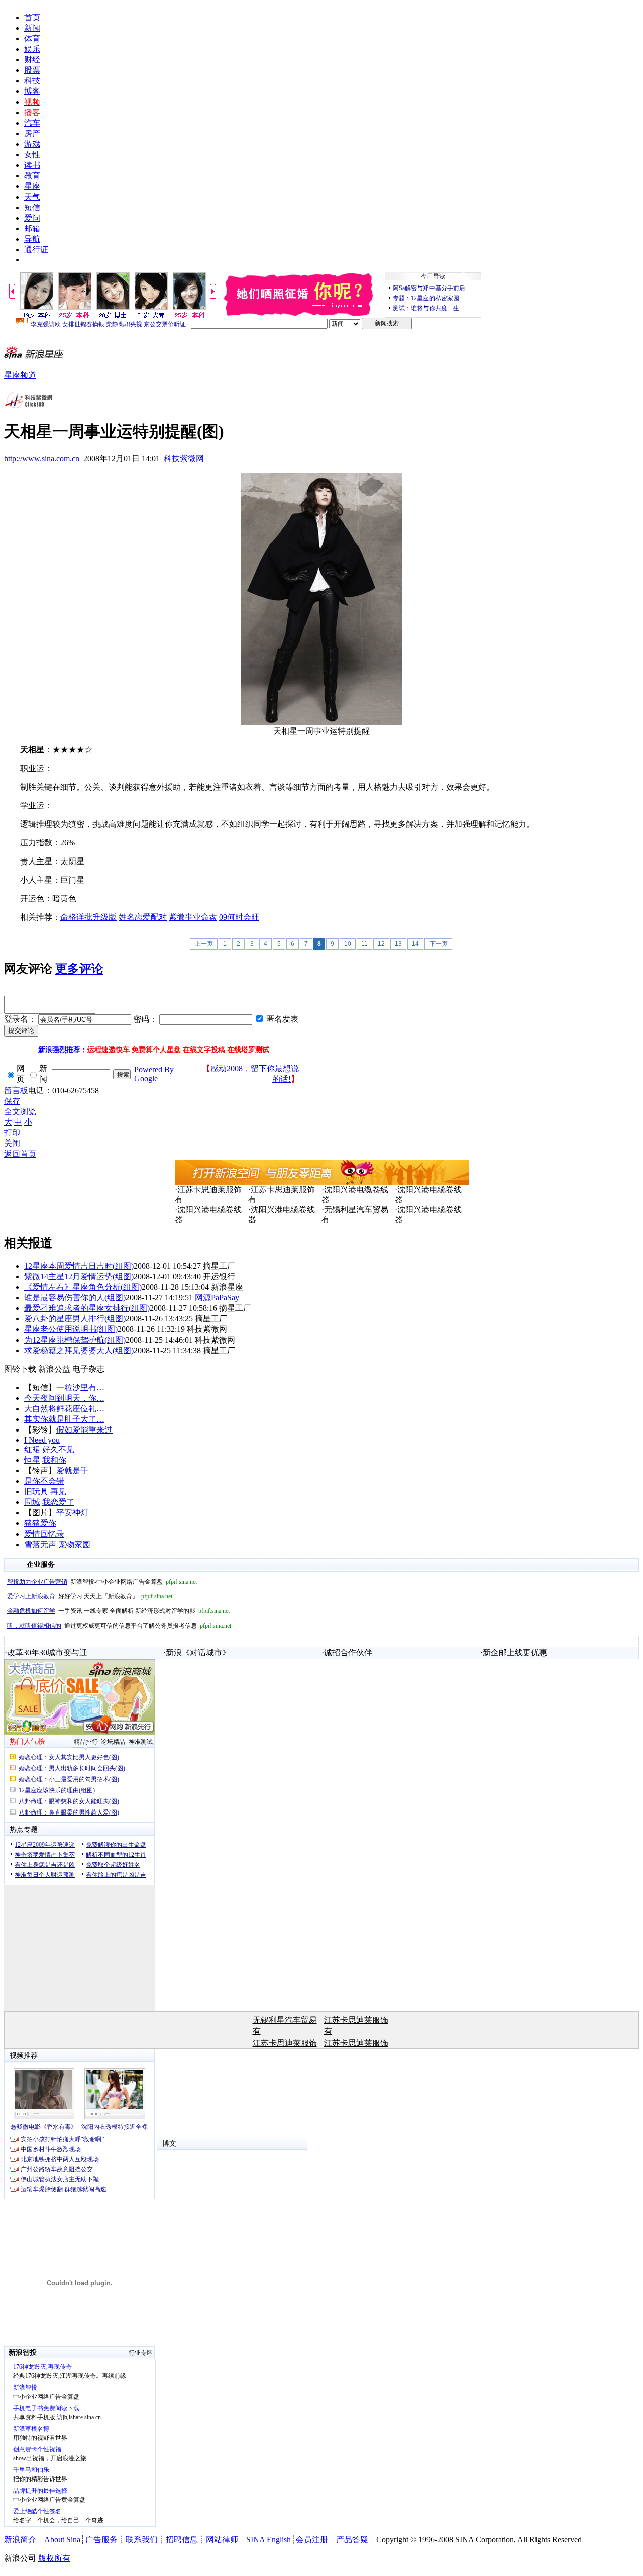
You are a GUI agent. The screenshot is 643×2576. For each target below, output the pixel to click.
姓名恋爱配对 (143, 917)
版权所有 (54, 2558)
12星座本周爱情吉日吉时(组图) (79, 1266)
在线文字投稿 (204, 1050)
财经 (32, 60)
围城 (32, 1502)
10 (348, 944)
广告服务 (101, 2540)
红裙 (32, 1449)
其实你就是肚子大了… (64, 1419)
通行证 (36, 250)
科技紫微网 (184, 459)
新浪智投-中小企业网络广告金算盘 (102, 1582)
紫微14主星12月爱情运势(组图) (79, 1276)
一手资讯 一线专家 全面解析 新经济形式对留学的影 (118, 1611)
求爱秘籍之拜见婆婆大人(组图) (79, 1350)
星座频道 (20, 375)
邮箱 (32, 228)
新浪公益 (54, 1369)
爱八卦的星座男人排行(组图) (75, 1319)
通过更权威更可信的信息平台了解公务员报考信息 (119, 1626)
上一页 (204, 944)
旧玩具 (36, 1492)
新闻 (32, 28)
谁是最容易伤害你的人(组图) (75, 1298)
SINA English (269, 2540)
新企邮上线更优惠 (515, 1652)
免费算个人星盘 (156, 1050)
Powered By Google (154, 1074)
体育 (32, 38)
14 (415, 944)
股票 (32, 70)
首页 (32, 17)
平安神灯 (72, 1513)
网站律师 (222, 2540)
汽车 (32, 123)
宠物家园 (74, 1544)
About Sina (62, 2540)
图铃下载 (20, 1369)
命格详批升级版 (88, 917)
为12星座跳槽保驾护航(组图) (75, 1340)
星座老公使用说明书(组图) (71, 1329)
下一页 (439, 944)
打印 (12, 1133)
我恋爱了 (58, 1502)
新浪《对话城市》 (198, 1652)
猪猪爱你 (40, 1523)
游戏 (32, 144)
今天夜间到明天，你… (64, 1398)
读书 (32, 165)
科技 (32, 81)
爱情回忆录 (44, 1534)
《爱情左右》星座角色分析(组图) (83, 1287)
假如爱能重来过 (84, 1430)
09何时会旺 (239, 917)
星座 (32, 186)
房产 (32, 133)
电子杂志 (88, 1369)
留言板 (16, 1090)
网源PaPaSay (217, 1298)
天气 (32, 197)
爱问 (32, 218)
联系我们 (142, 2540)
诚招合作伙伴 (348, 1652)
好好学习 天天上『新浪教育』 (90, 1596)
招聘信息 (182, 2540)
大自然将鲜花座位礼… (64, 1409)
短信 (32, 207)
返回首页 (20, 1154)
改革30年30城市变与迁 (47, 1652)
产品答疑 (352, 2540)
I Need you (42, 1440)
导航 (32, 239)
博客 (32, 91)
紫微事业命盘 (193, 917)
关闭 (12, 1143)
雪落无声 (40, 1544)
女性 (32, 155)
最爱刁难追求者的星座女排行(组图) (87, 1308)
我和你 (54, 1460)
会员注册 (312, 2540)
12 (381, 944)
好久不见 (58, 1449)
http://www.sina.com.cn (42, 459)
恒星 (32, 1460)
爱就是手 (72, 1470)
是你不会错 (44, 1481)
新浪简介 (20, 2540)
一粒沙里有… (80, 1388)
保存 (12, 1101)
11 (364, 944)
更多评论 (79, 969)
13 (398, 944)
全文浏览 (20, 1112)
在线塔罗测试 (248, 1050)
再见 (58, 1492)
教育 (32, 176)
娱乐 (32, 49)
